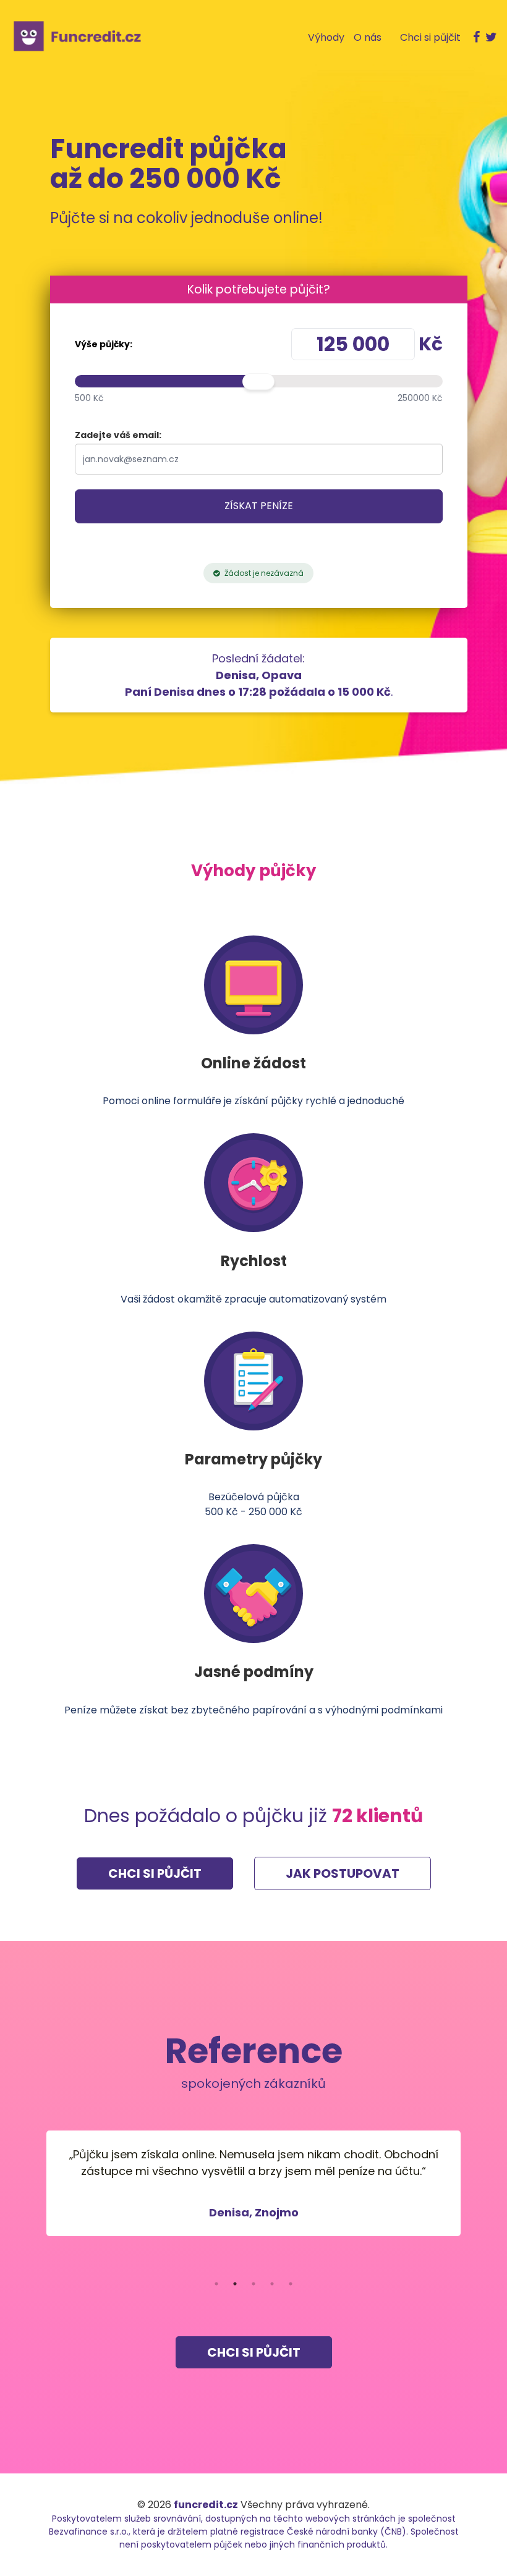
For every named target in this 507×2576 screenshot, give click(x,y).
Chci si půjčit (155, 1873)
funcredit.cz (206, 2505)
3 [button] (253, 2284)
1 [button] (216, 2284)
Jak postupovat (343, 1873)
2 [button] (235, 2284)
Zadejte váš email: (118, 435)
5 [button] (291, 2284)
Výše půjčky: (104, 344)
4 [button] (272, 2284)
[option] (253, 2183)
